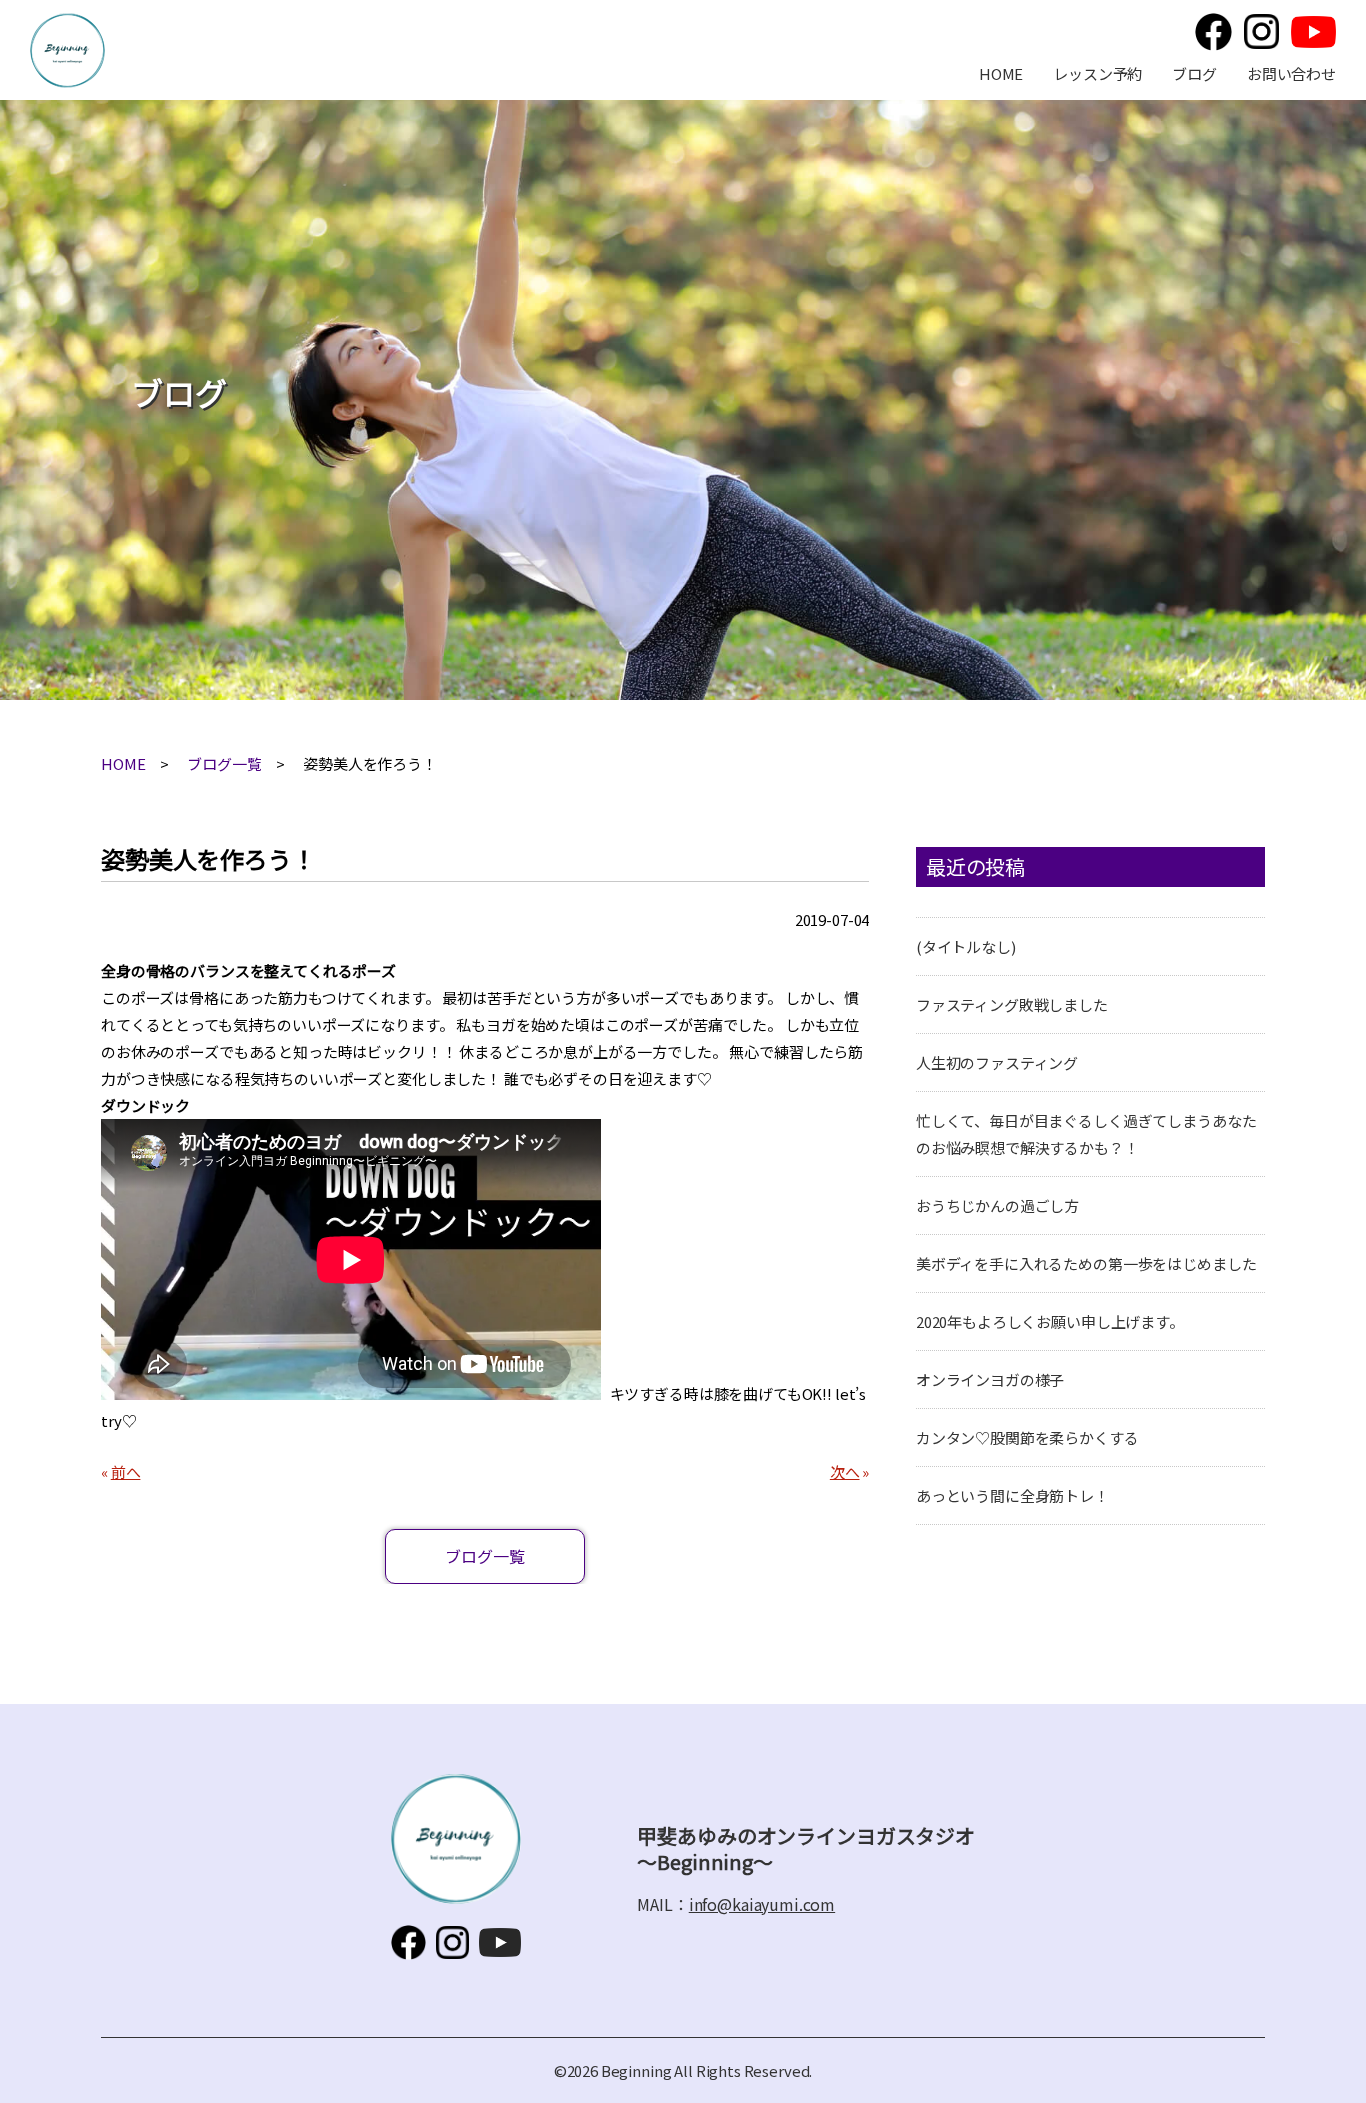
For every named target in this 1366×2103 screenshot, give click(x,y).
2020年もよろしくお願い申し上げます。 (1050, 1321)
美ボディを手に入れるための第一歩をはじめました (1086, 1263)
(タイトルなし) (966, 946)
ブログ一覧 (224, 763)
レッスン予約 (1097, 73)
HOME (1001, 73)
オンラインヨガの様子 (990, 1379)
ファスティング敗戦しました (1012, 1004)
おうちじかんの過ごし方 (997, 1205)
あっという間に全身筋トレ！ (1012, 1495)
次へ (845, 1471)
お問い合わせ (1291, 73)
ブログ (1194, 73)
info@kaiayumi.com (762, 1904)
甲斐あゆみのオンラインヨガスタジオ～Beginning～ (67, 50)
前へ (126, 1471)
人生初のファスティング (997, 1062)
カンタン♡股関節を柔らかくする (1027, 1437)
